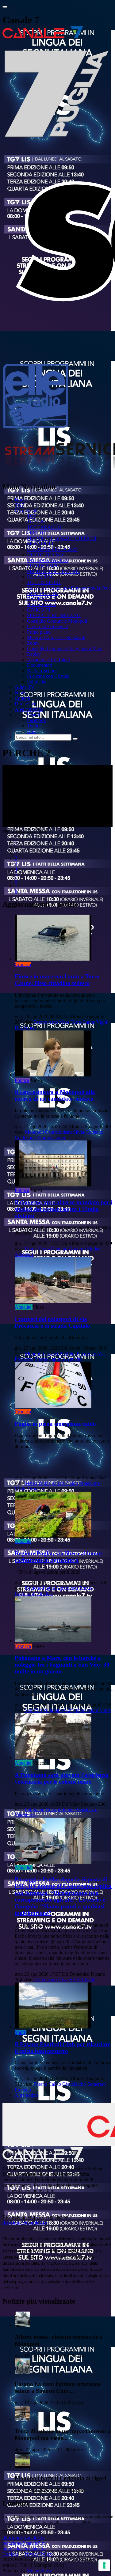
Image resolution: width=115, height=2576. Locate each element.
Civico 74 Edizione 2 (48, 626)
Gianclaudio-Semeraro (84, 2084)
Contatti (22, 698)
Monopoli (34, 1132)
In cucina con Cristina (48, 676)
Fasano (40, 1022)
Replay (34, 654)
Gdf (68, 1710)
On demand (26, 511)
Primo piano (39, 632)
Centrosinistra (58, 1132)
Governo (77, 1249)
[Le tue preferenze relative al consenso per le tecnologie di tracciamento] (104, 2565)
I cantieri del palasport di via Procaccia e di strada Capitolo (52, 1322)
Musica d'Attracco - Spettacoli (56, 637)
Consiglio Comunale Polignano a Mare (65, 649)
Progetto (23, 2090)
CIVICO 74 (39, 610)
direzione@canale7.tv (25, 2223)
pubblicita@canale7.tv (24, 2549)
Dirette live (25, 704)
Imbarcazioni (86, 1710)
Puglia (44, 1483)
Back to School (42, 671)
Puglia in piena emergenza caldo (55, 1424)
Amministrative (51, 1138)
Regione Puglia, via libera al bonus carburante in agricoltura (59, 1557)
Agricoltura (67, 1588)
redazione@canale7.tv (24, 2543)
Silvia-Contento (88, 1132)
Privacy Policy (38, 2554)
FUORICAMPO (43, 566)
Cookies (10, 2554)
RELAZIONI (40, 577)
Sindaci (94, 1249)
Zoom (33, 643)
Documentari (40, 665)
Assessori (24, 1254)
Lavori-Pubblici (60, 1354)
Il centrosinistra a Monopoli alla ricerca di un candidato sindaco (55, 1095)
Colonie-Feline (60, 1810)
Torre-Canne (83, 1022)
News (20, 693)
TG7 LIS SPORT (44, 582)
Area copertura (29, 709)
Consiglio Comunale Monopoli (57, 621)
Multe (105, 1710)
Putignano (35, 1810)
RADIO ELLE (42, 599)
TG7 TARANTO (44, 527)
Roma (31, 1249)
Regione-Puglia (40, 1588)
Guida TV (25, 687)
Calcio (55, 2084)
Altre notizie (27, 2095)
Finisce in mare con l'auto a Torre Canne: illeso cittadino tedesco (57, 980)
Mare (64, 1022)
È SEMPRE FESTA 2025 (52, 549)
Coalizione (25, 1138)
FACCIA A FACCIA (48, 560)
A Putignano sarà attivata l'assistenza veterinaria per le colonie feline (62, 1778)
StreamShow (39, 2571)
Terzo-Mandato (53, 1249)
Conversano (45, 1980)
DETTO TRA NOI (46, 555)
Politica (22, 1080)
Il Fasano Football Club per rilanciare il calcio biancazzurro (63, 2048)
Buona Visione (41, 604)
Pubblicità (37, 682)
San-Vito (33, 1710)
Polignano (53, 1710)
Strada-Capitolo (50, 1359)
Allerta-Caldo (65, 1483)
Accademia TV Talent (48, 660)
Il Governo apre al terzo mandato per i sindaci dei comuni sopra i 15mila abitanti (63, 1209)
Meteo (31, 1483)
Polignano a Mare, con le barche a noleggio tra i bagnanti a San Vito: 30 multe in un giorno (62, 1665)
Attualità (23, 1307)
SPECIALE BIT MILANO (54, 615)
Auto (53, 1022)
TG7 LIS (36, 522)
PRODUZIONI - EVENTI (53, 571)
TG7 (19, 505)
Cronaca (23, 964)
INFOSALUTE (42, 593)
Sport (20, 2032)
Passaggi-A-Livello (77, 1980)
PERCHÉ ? (38, 533)
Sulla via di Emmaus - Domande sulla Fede (69, 588)
